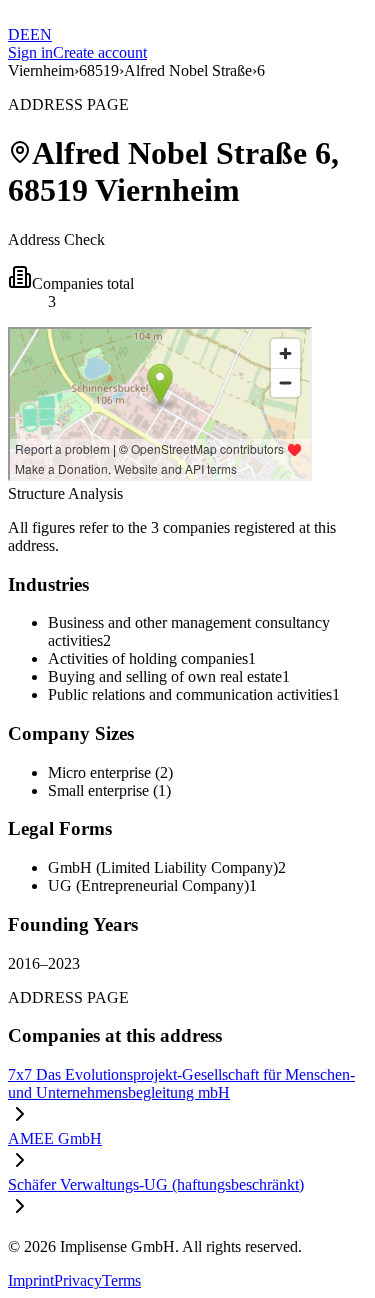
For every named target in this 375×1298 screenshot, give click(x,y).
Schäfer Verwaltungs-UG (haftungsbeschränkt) (156, 1184)
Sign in (30, 52)
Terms (121, 1280)
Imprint (31, 1280)
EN (41, 34)
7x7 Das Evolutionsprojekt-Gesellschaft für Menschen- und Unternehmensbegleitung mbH (181, 1083)
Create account (100, 52)
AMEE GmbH (55, 1138)
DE (19, 34)
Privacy (78, 1280)
